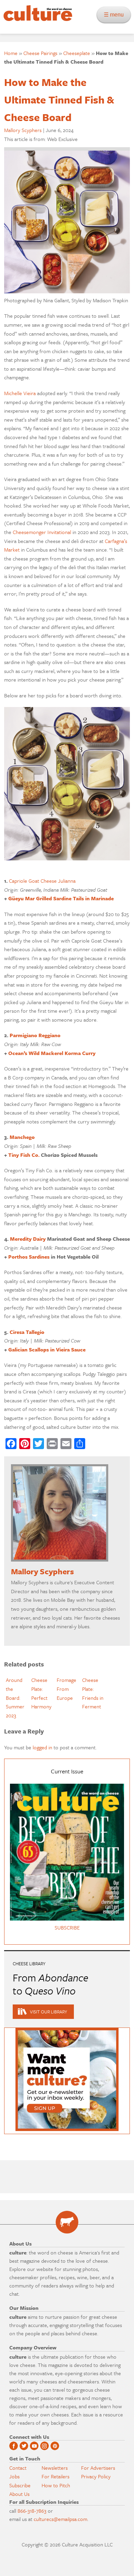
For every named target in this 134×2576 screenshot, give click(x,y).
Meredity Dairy (28, 1239)
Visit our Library (48, 2012)
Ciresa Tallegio (27, 1332)
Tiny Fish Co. (24, 1155)
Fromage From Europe (66, 1689)
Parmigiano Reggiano (35, 1035)
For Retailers (55, 2476)
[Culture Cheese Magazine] (67, 2222)
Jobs (14, 2476)
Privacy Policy (96, 2476)
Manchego (22, 1137)
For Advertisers (98, 2468)
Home (11, 53)
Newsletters (55, 2468)
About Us (19, 2494)
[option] (17, 1698)
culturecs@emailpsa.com (60, 2519)
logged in (42, 1747)
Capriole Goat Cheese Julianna (42, 881)
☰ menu (116, 15)
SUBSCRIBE (67, 1927)
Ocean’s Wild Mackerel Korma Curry (52, 1053)
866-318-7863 (32, 2511)
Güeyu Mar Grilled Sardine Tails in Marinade (61, 898)
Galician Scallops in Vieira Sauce (47, 1349)
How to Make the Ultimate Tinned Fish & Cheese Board (59, 100)
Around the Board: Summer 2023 (15, 1697)
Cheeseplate (77, 53)
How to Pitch (56, 2485)
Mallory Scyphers (23, 130)
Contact (18, 2468)
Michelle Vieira (20, 393)
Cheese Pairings (40, 53)
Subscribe (20, 2485)
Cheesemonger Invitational (42, 532)
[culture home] (36, 19)
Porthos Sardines (29, 1257)
